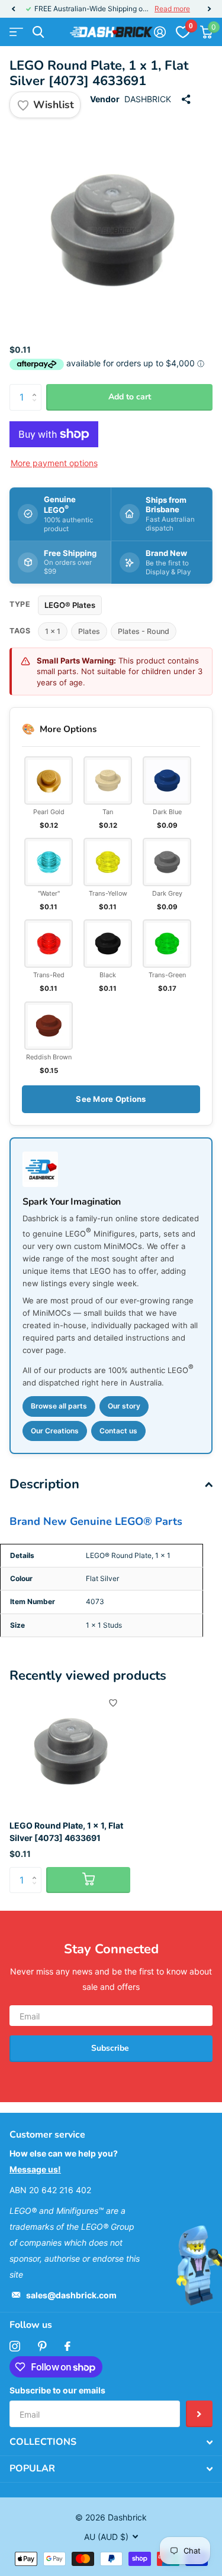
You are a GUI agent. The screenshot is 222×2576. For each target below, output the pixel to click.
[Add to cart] (88, 1880)
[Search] (38, 32)
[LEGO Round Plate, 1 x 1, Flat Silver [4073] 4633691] (70, 1751)
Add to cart (130, 397)
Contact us (118, 1431)
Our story (124, 1406)
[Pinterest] (42, 2346)
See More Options (111, 1099)
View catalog (16, 32)
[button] (13, 9)
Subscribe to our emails (57, 2390)
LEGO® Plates (70, 605)
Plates (89, 631)
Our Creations (55, 1431)
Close (111, 2442)
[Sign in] (160, 32)
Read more (172, 9)
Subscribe (111, 2048)
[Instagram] (15, 2346)
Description (44, 1484)
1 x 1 (53, 631)
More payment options (54, 463)
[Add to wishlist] (113, 1703)
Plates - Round (144, 631)
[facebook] (67, 2346)
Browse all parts (59, 1406)
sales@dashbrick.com (71, 2295)
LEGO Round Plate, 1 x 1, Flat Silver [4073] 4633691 (66, 1832)
